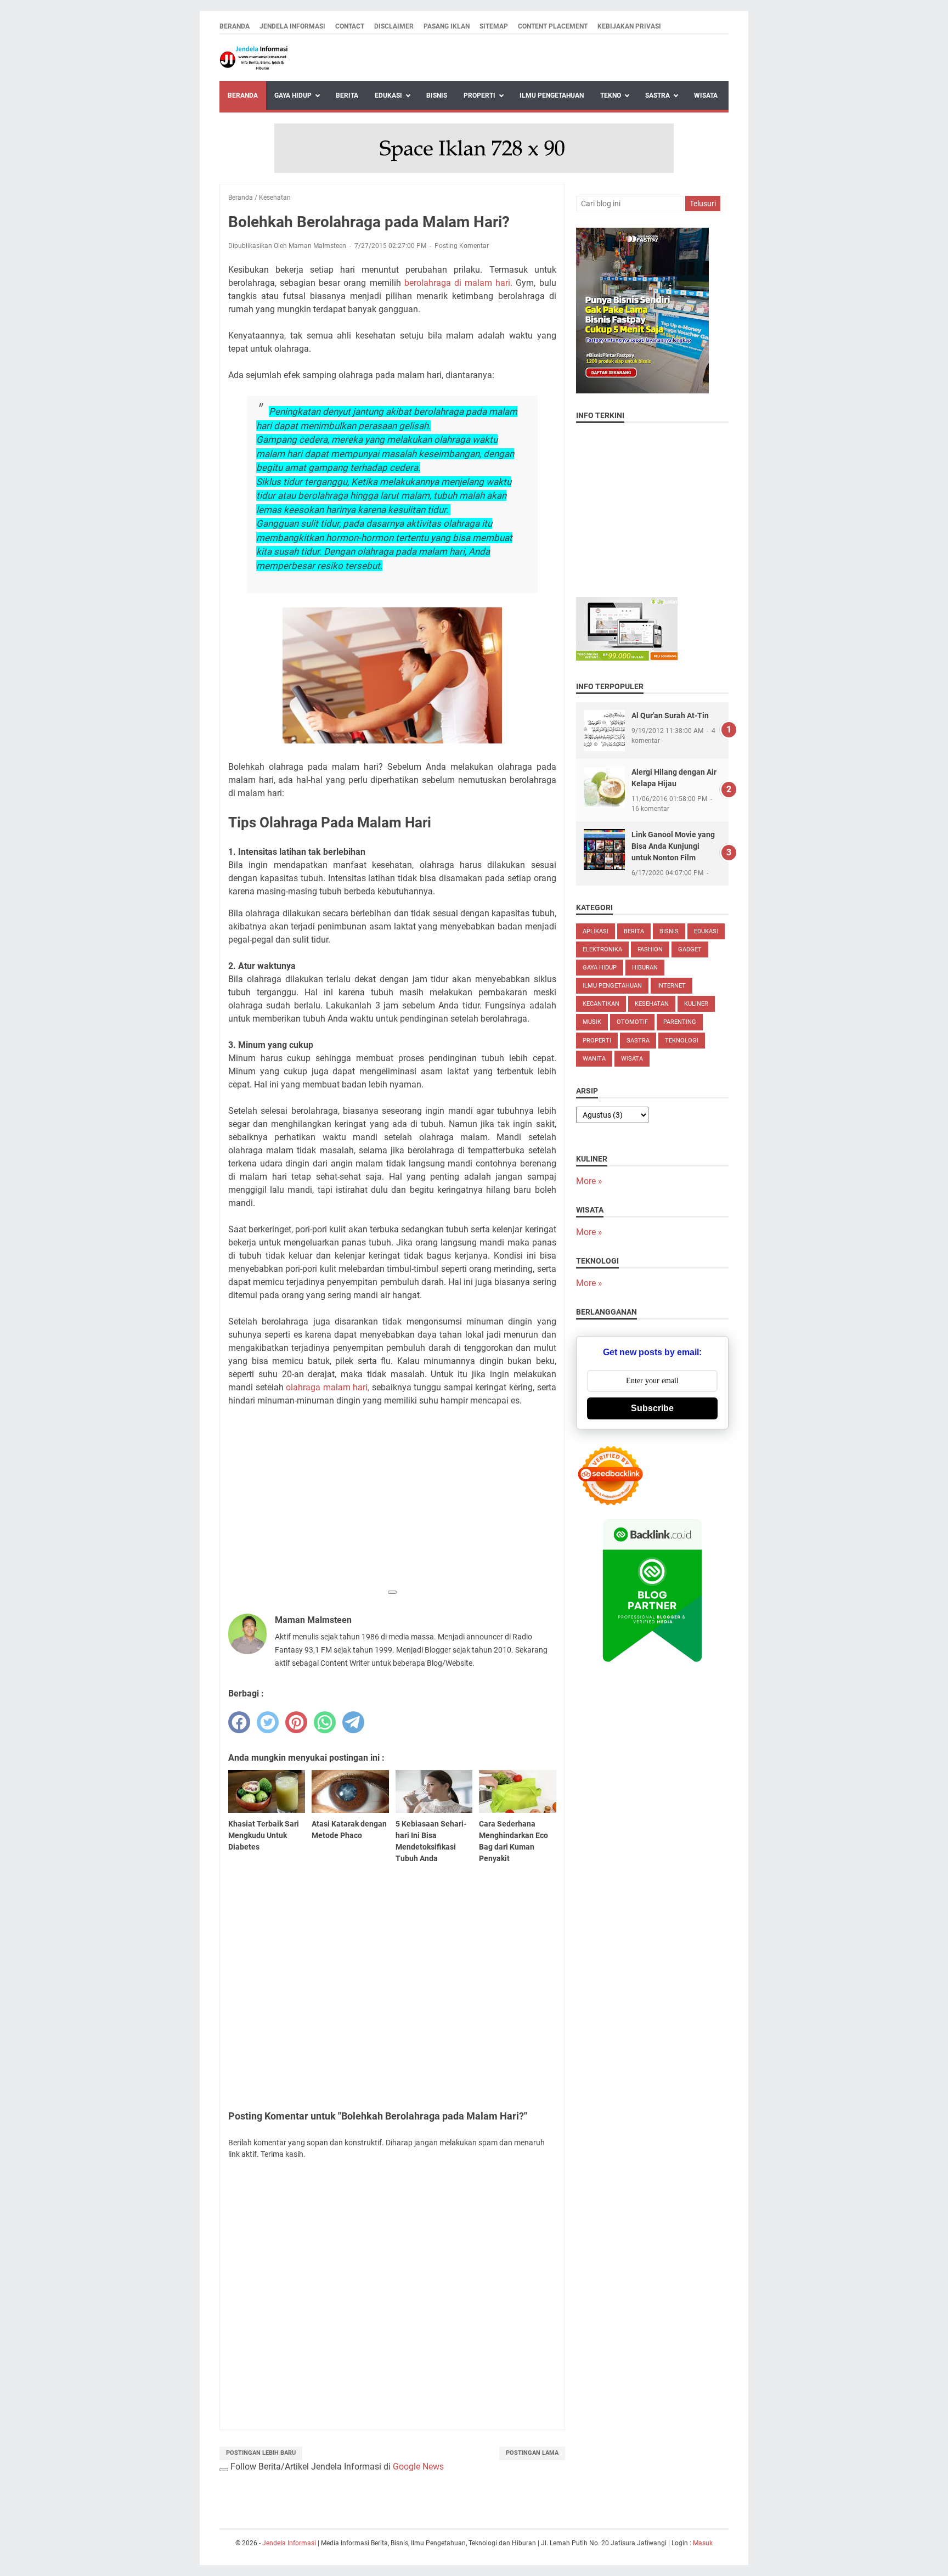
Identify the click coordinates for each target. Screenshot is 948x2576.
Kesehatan (652, 1004)
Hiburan (645, 968)
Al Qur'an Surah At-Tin (670, 715)
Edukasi (388, 95)
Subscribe (652, 1408)
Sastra (658, 95)
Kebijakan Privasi (629, 26)
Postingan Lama (532, 2453)
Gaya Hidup (293, 95)
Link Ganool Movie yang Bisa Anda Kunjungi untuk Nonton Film (673, 846)
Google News (418, 2467)
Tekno (611, 95)
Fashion (650, 949)
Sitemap (494, 26)
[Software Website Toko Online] (627, 658)
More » (589, 1181)
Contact (350, 26)
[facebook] (239, 1722)
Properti (479, 95)
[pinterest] (296, 1722)
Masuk (703, 2543)
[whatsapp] (325, 1722)
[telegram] (353, 1722)
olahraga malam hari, (328, 1387)
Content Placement (553, 26)
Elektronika (602, 949)
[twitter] (268, 1722)
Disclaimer (394, 26)
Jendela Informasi (292, 26)
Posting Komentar (462, 246)
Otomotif (632, 1022)
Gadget (690, 949)
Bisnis (437, 95)
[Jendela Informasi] (254, 58)
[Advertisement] (392, 1506)
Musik (592, 1022)
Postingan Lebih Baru (261, 2453)
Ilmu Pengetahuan (552, 95)
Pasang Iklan (447, 26)
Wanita (594, 1059)
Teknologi (682, 1041)
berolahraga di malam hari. (458, 283)
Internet (672, 986)
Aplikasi (596, 931)
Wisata (706, 95)
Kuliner (696, 1004)
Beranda (235, 26)
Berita (347, 95)
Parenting (680, 1022)
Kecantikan (601, 1004)
